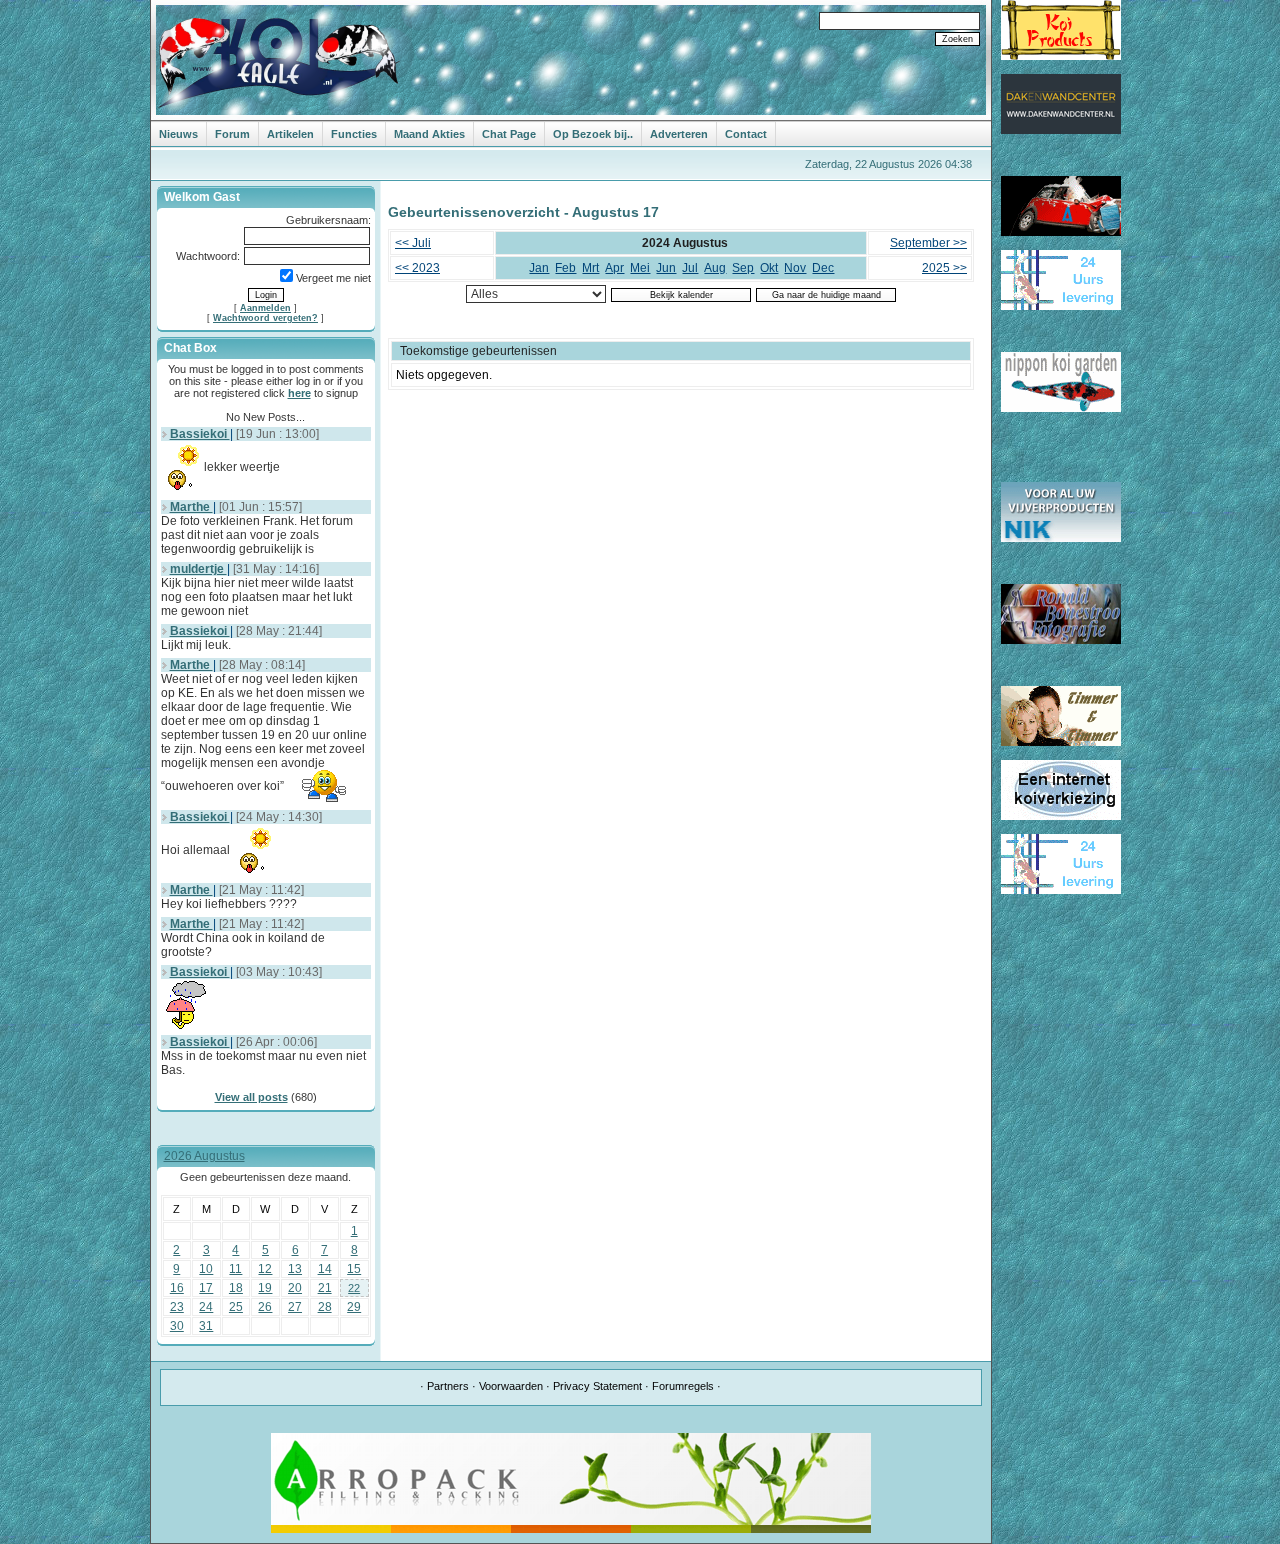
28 (325, 1307)
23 (177, 1307)
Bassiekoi (200, 434)
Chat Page (509, 134)
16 (177, 1288)
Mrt (590, 268)
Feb (565, 268)
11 (235, 1269)
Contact (746, 134)
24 (206, 1307)
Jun (666, 268)
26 (265, 1307)
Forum (232, 134)
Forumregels (683, 1386)
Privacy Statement (597, 1386)
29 (354, 1307)
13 (295, 1269)
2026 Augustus (204, 1156)
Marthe (191, 507)
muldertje (198, 569)
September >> (928, 243)
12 (265, 1269)
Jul (690, 268)
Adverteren (679, 134)
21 (325, 1288)
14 (325, 1269)
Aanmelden (265, 308)
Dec (823, 268)
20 (295, 1288)
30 (177, 1326)
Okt (769, 268)
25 (236, 1307)
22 (354, 1288)
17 (206, 1288)
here (299, 393)
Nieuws (178, 134)
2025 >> (944, 268)
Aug (715, 268)
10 (206, 1269)
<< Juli (413, 243)
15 (354, 1269)
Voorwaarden (511, 1386)
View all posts (251, 1097)
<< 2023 (417, 268)
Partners (448, 1386)
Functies (354, 134)
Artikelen (290, 134)
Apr (614, 268)
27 (295, 1307)
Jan (539, 268)
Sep (743, 268)
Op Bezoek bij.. (593, 134)
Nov (795, 268)
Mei (640, 268)
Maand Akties (429, 134)
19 (265, 1288)
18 (236, 1288)
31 (206, 1326)
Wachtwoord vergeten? (265, 318)
